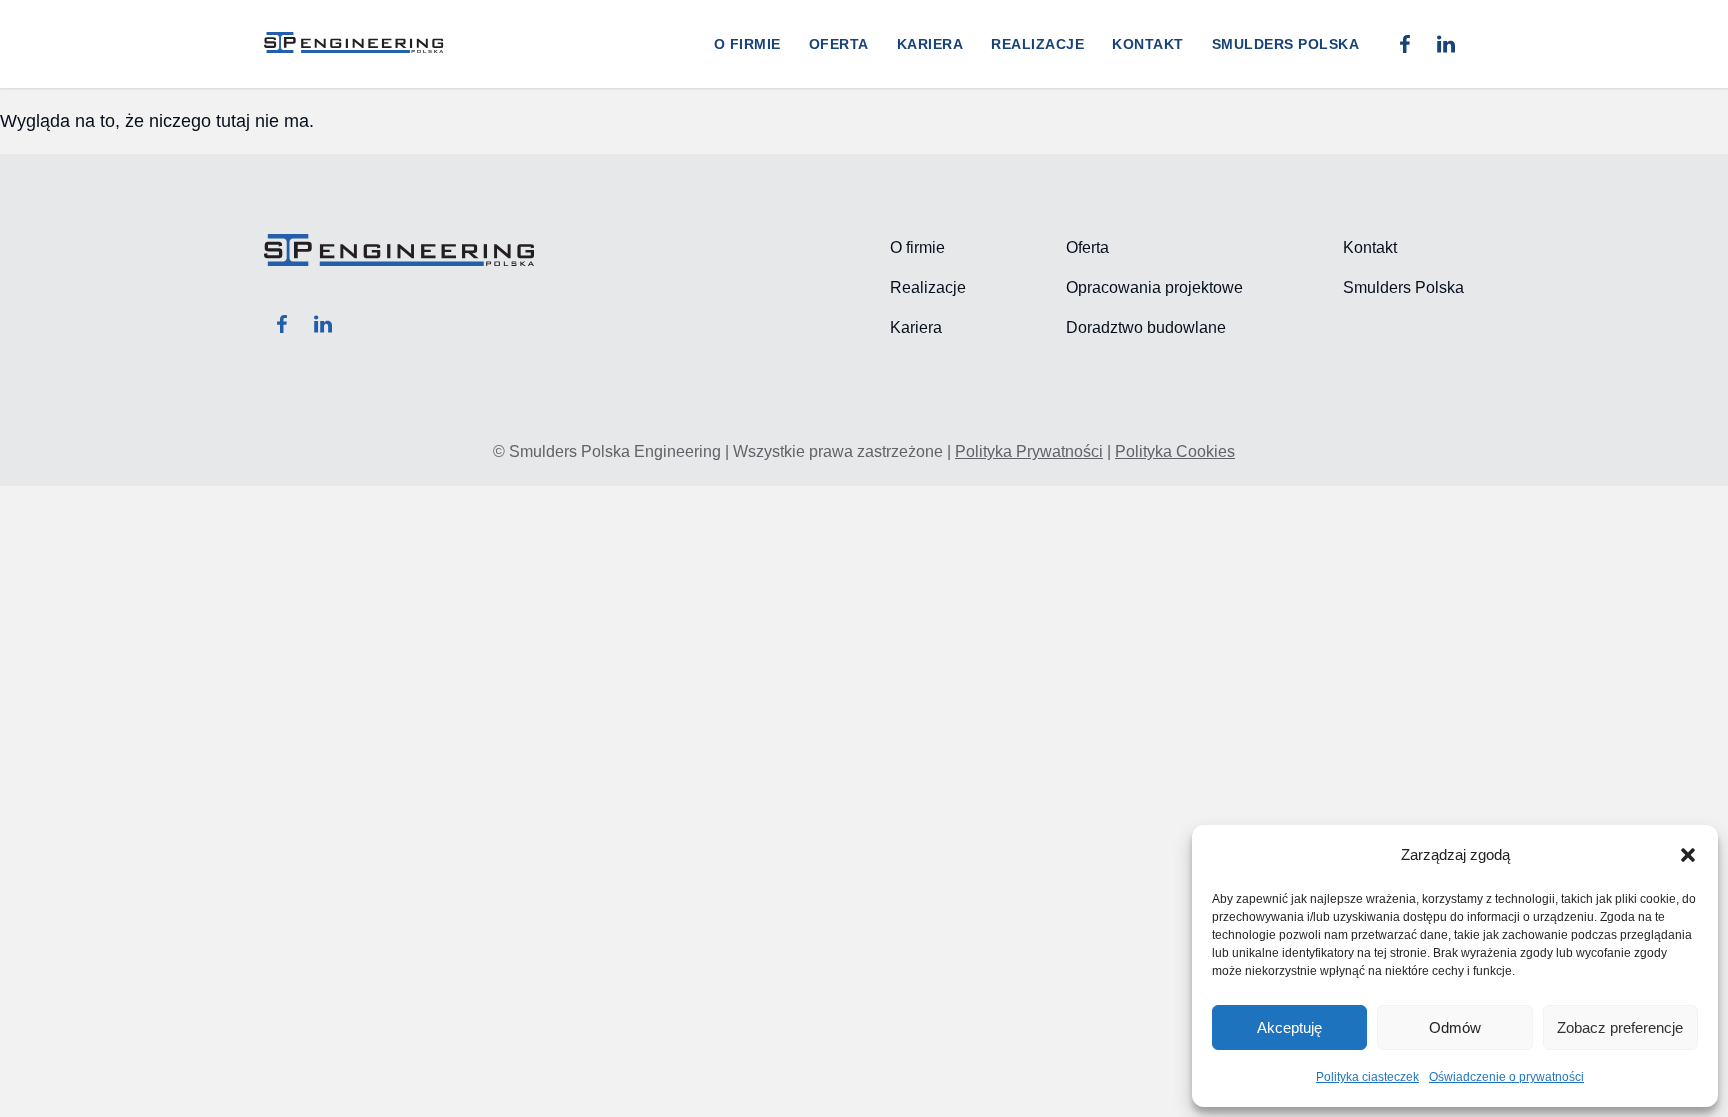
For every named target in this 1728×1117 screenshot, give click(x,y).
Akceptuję (1289, 1027)
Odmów (1455, 1027)
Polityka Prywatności (1029, 451)
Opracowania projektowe (1154, 287)
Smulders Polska (1286, 44)
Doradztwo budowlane (1146, 327)
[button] (1688, 855)
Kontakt (1148, 44)
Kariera (930, 44)
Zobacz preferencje (1620, 1027)
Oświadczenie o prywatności (1506, 1077)
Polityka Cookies (1175, 451)
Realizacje (1037, 44)
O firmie (747, 44)
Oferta (839, 44)
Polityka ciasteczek (1367, 1077)
